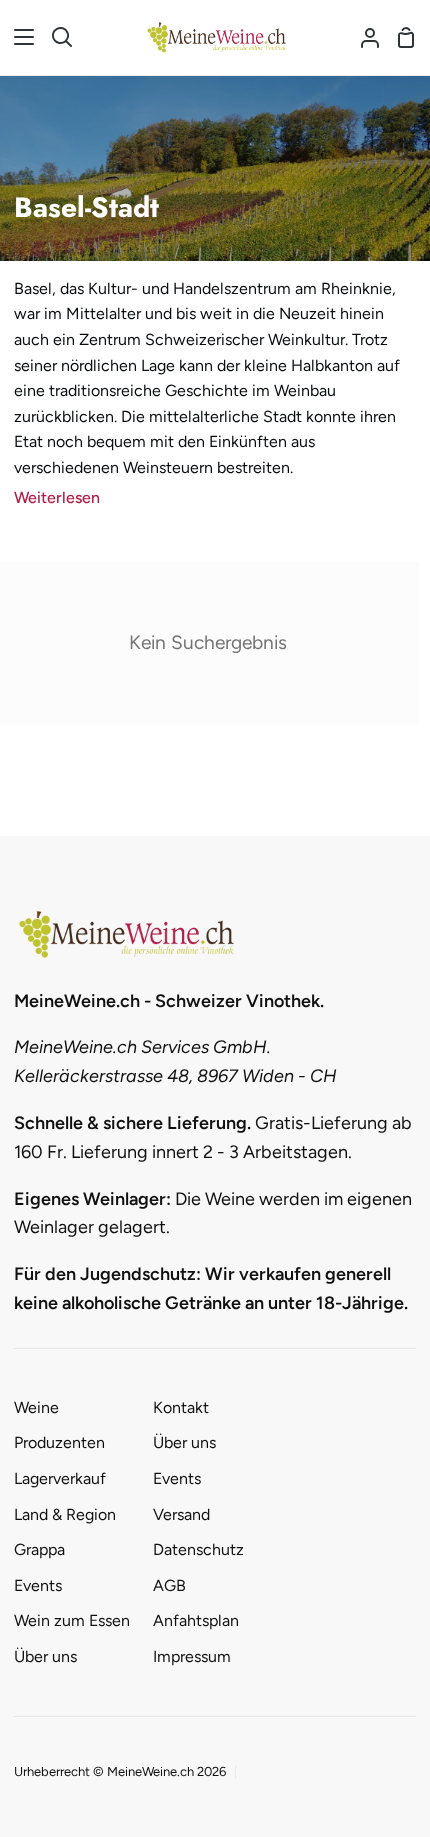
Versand (181, 1514)
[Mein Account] (362, 37)
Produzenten (59, 1442)
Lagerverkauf (60, 1478)
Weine (36, 1407)
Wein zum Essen (72, 1620)
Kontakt (181, 1407)
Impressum (192, 1656)
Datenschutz (198, 1549)
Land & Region (65, 1514)
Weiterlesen (57, 497)
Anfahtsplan (196, 1620)
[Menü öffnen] (18, 37)
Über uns (45, 1656)
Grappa (39, 1549)
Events (38, 1585)
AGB (169, 1585)
